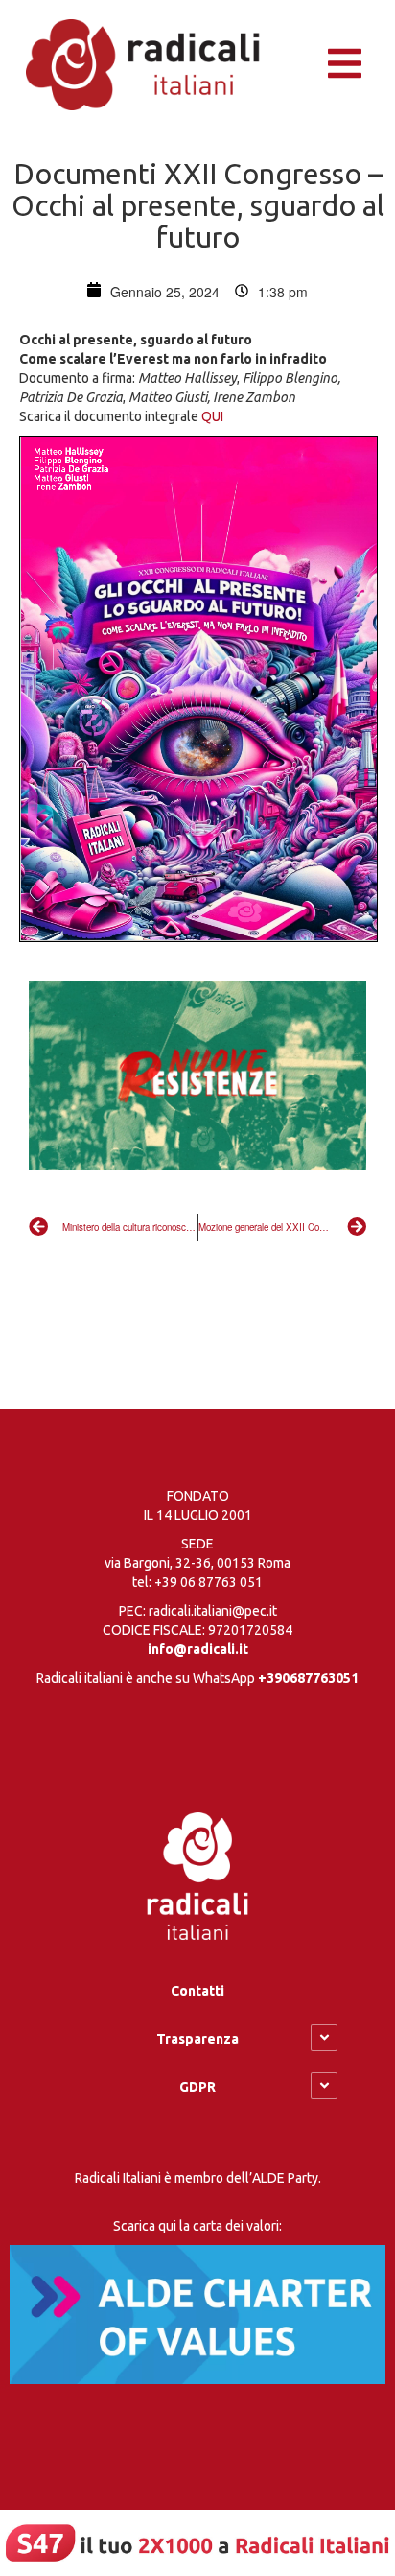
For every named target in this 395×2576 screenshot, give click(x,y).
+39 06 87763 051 (209, 1582)
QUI (212, 416)
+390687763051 (308, 1678)
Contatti (197, 1991)
